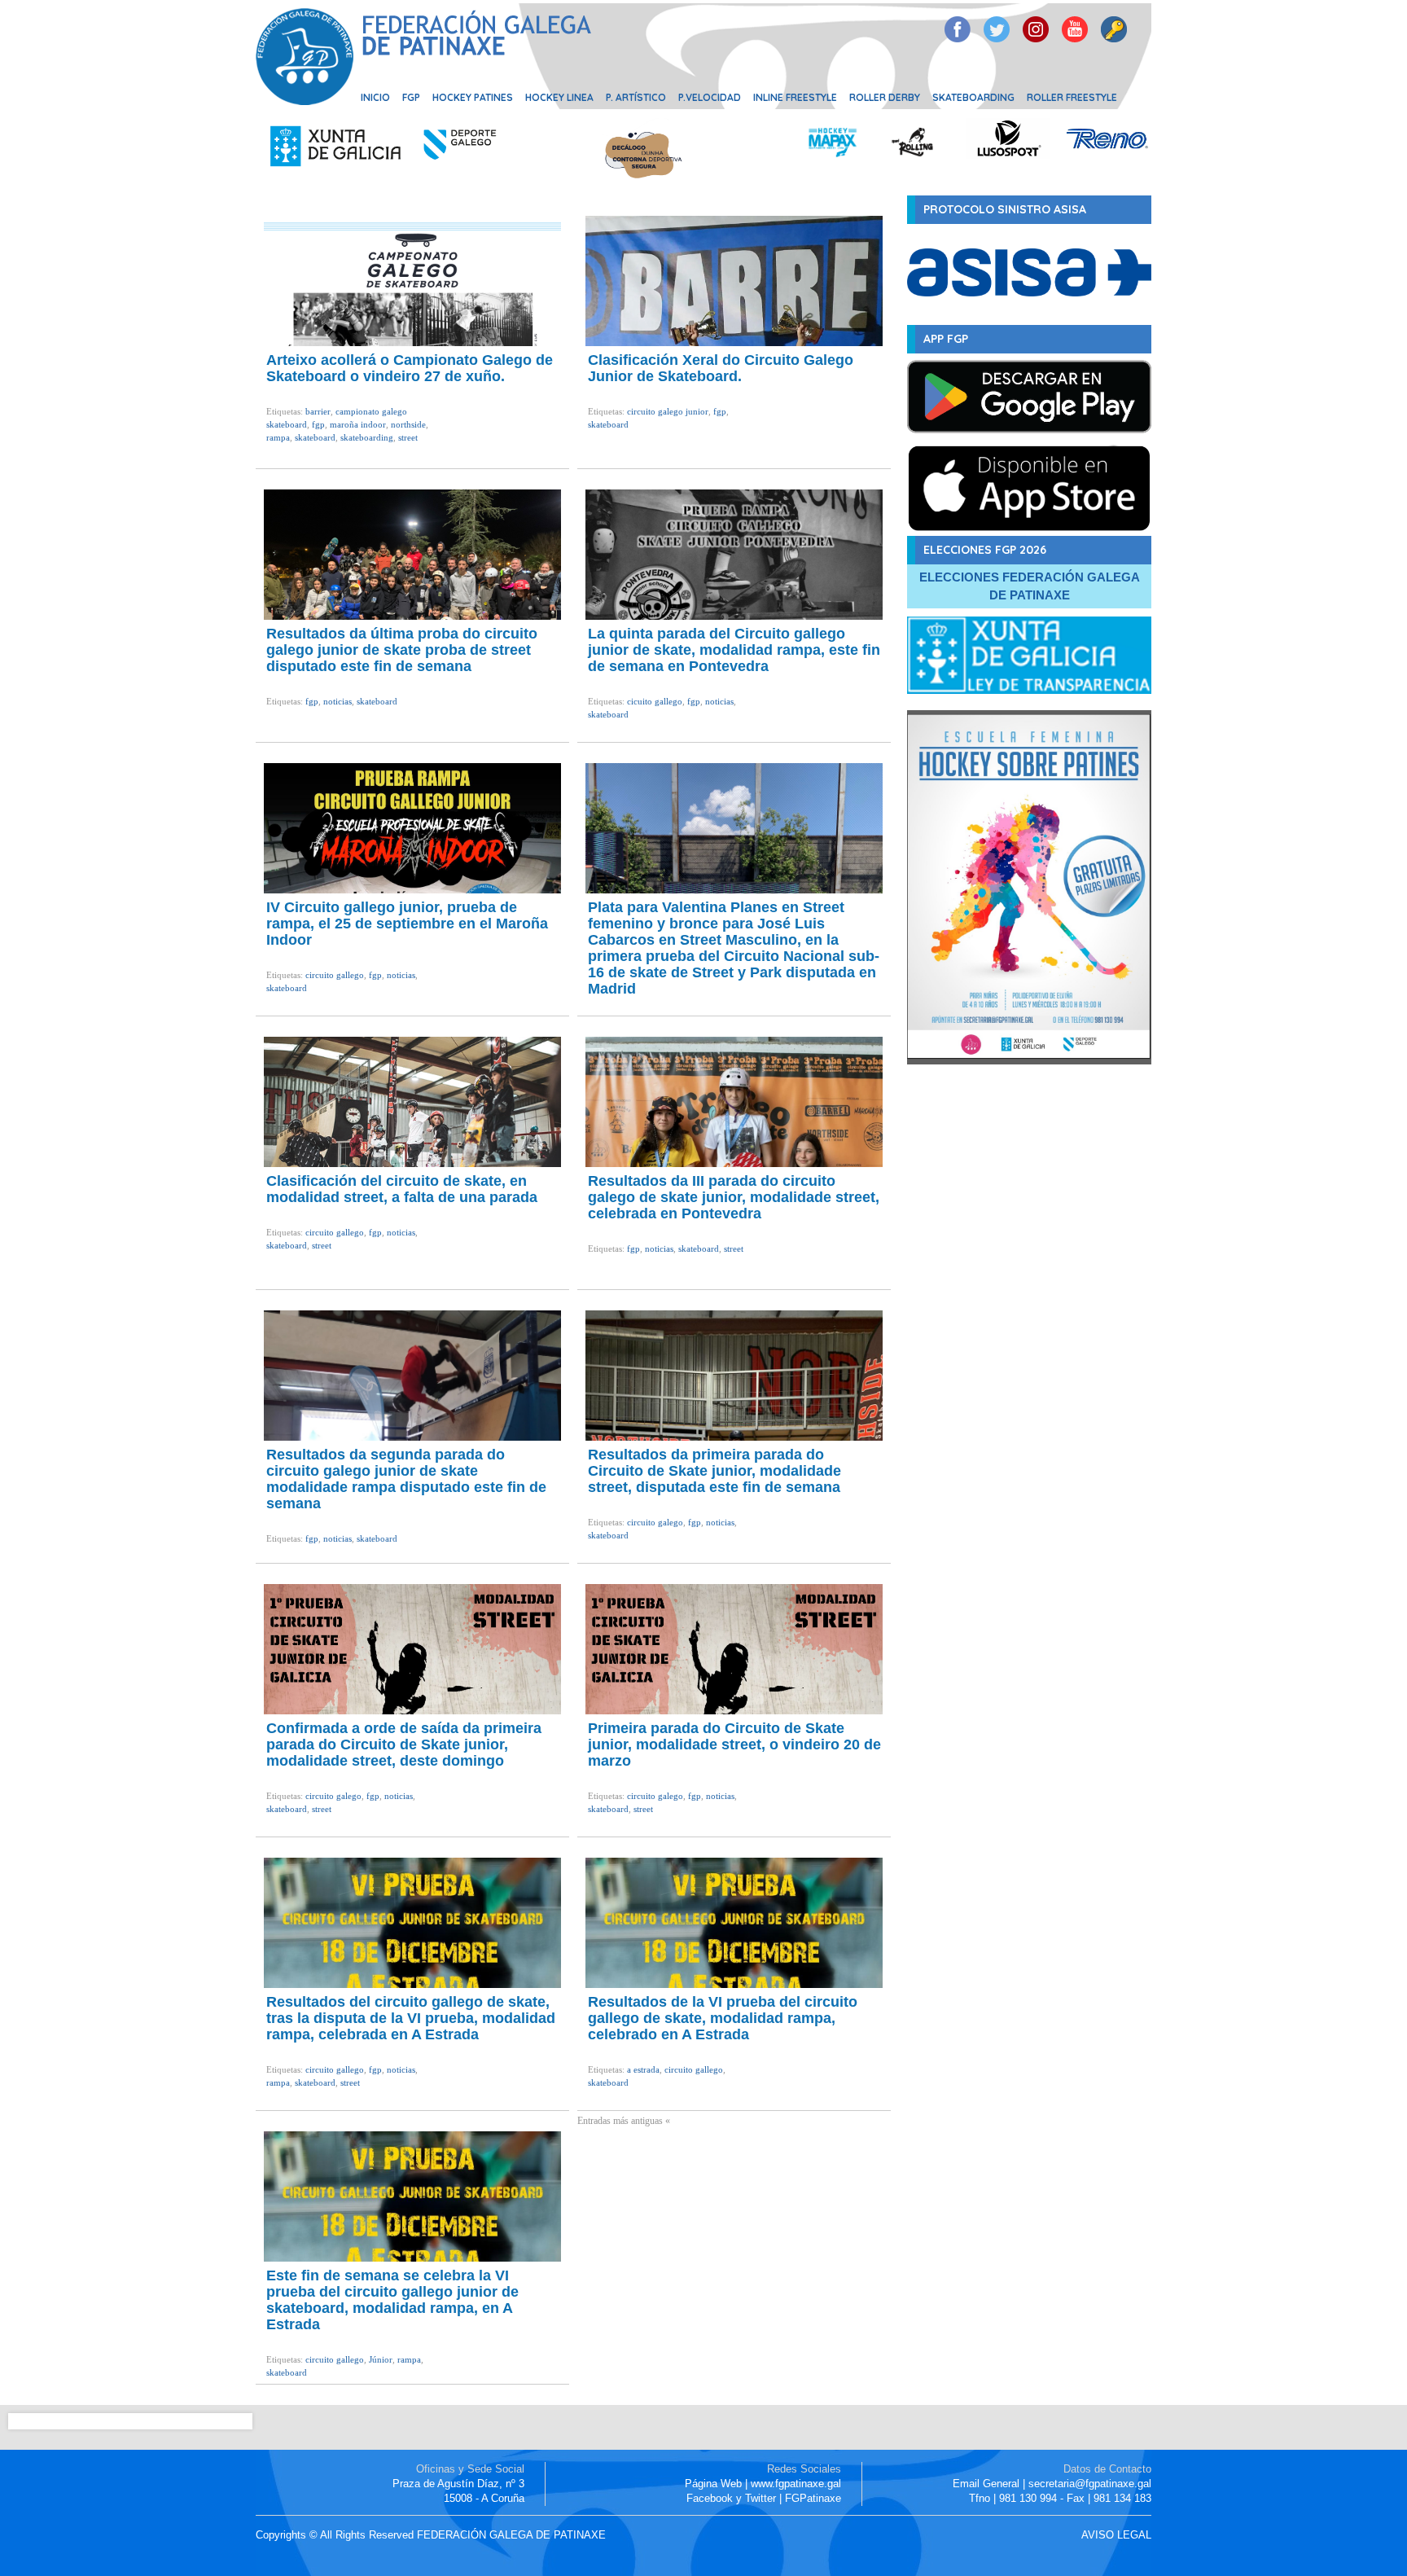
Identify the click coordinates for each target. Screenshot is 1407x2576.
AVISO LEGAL (1116, 2535)
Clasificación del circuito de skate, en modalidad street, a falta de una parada (402, 1189)
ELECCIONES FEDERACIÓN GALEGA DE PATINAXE (1030, 586)
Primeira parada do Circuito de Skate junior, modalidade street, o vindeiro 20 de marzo (734, 1744)
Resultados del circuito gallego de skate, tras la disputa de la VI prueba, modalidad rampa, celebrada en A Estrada (411, 2018)
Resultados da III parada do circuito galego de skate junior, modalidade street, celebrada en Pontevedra (734, 1197)
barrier (318, 411)
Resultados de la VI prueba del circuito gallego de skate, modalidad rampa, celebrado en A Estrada (723, 2018)
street (408, 437)
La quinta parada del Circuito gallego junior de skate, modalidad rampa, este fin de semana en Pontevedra (734, 650)
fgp (318, 424)
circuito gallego (335, 975)
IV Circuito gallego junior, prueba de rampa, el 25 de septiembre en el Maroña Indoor (407, 924)
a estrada (643, 2069)
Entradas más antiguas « (624, 2121)
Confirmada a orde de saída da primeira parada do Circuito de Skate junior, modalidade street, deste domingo (404, 1744)
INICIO (375, 97)
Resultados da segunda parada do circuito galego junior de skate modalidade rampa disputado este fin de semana (406, 1479)
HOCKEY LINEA (559, 97)
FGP (411, 97)
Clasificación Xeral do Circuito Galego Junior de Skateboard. (721, 368)
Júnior (381, 2359)
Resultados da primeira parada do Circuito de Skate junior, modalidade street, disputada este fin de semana (714, 1471)
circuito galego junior (668, 411)
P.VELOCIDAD (710, 97)
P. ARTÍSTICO (636, 97)
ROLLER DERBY (885, 97)
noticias (338, 701)
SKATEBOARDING (973, 97)
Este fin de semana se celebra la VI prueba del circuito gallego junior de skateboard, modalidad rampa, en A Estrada (392, 2300)
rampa (278, 437)
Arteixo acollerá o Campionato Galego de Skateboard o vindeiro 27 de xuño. (410, 368)
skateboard (315, 437)
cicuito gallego (655, 701)
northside (408, 424)
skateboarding (367, 437)
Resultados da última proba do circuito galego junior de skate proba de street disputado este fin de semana (402, 650)
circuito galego (655, 1522)
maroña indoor (358, 424)
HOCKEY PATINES (473, 97)
